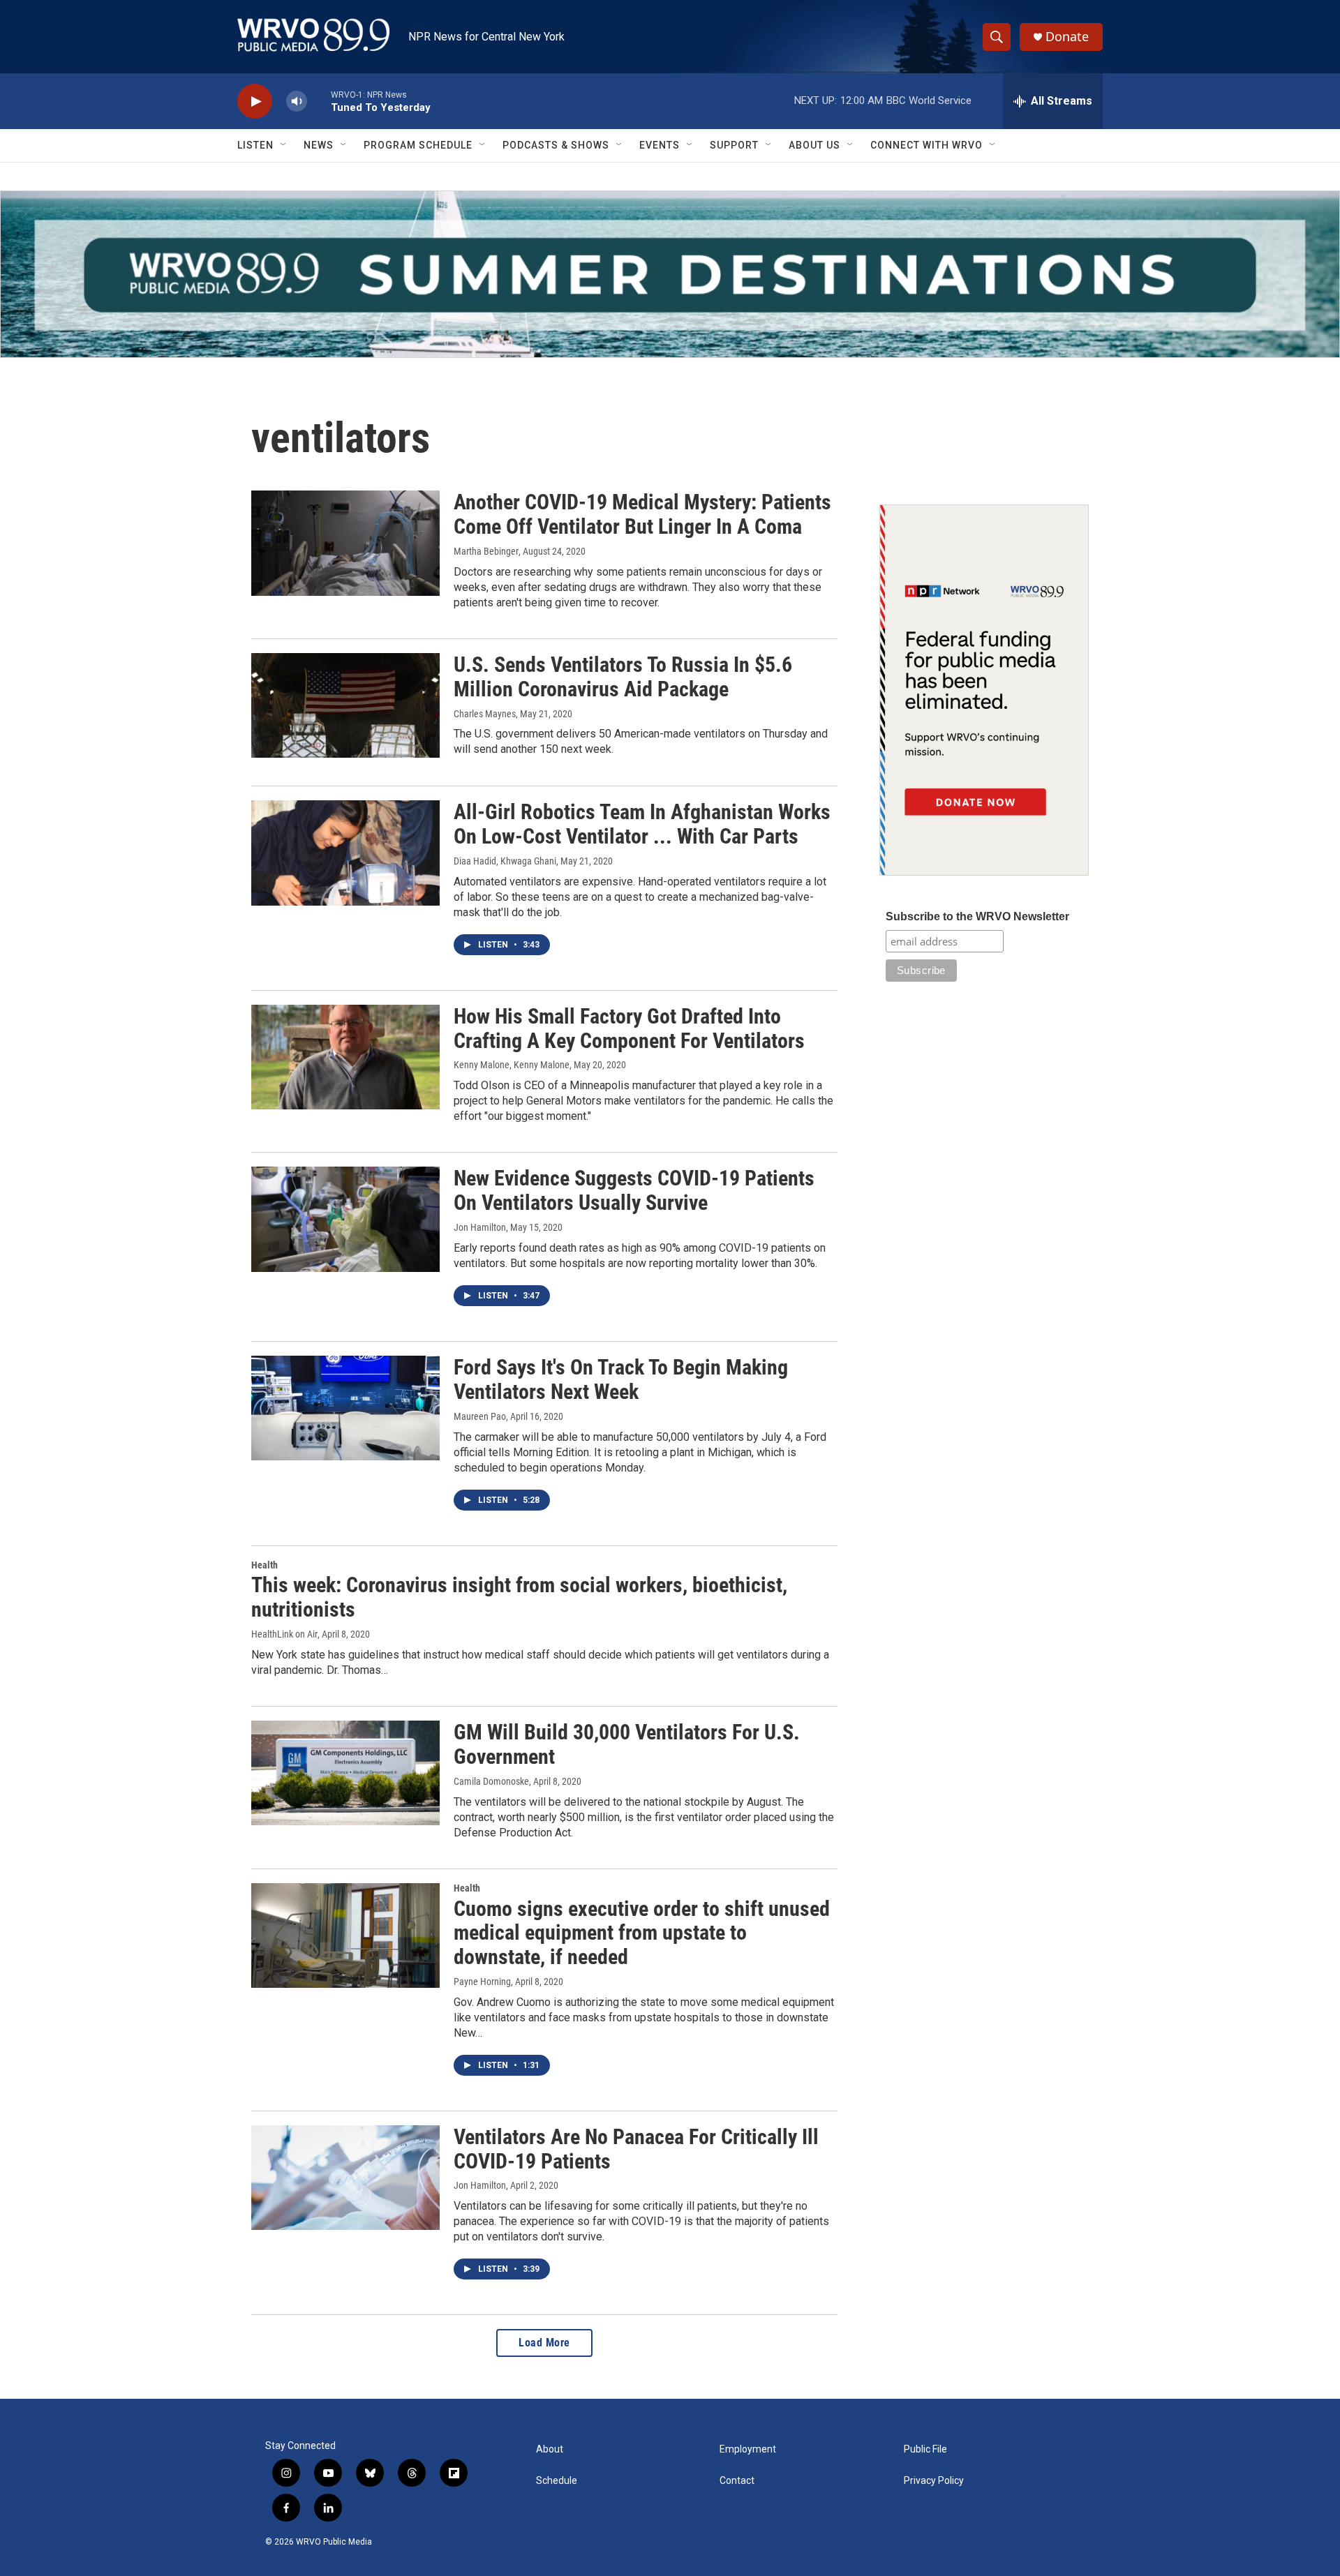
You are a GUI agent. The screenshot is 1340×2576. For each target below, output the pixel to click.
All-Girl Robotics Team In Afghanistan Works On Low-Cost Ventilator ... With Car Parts (642, 824)
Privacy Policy (934, 2481)
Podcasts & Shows (556, 145)
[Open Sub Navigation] (284, 145)
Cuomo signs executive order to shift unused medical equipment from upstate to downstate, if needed (642, 1933)
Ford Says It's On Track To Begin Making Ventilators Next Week (621, 1379)
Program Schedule (418, 145)
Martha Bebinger (486, 551)
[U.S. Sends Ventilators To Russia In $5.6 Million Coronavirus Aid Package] (345, 705)
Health (265, 1565)
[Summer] (670, 274)
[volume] (297, 102)
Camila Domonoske (491, 1781)
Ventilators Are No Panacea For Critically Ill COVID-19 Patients (636, 2149)
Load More (544, 2343)
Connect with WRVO (926, 145)
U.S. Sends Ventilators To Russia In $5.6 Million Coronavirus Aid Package (623, 677)
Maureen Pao (480, 1416)
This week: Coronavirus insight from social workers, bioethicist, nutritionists (519, 1597)
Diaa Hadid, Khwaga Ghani (505, 861)
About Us (814, 145)
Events (660, 145)
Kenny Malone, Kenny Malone (512, 1065)
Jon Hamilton (480, 1227)
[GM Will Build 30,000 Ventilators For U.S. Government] (345, 1773)
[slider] (319, 101)
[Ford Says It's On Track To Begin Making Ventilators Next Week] (345, 1408)
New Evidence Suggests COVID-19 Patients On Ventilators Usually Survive (634, 1190)
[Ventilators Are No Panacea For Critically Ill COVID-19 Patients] (345, 2178)
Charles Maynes (485, 714)
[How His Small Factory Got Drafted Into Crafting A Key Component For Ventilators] (345, 1057)
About (550, 2449)
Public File (925, 2449)
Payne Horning (482, 1982)
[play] (255, 102)
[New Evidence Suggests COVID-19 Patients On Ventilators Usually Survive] (345, 1219)
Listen (255, 145)
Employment (748, 2449)
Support (734, 145)
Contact (737, 2481)
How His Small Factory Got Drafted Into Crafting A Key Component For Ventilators (629, 1028)
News (319, 145)
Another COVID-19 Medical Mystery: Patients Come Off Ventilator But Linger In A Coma (642, 514)
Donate (1067, 37)
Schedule (557, 2481)
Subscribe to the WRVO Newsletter (977, 916)
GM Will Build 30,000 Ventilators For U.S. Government (627, 1744)
